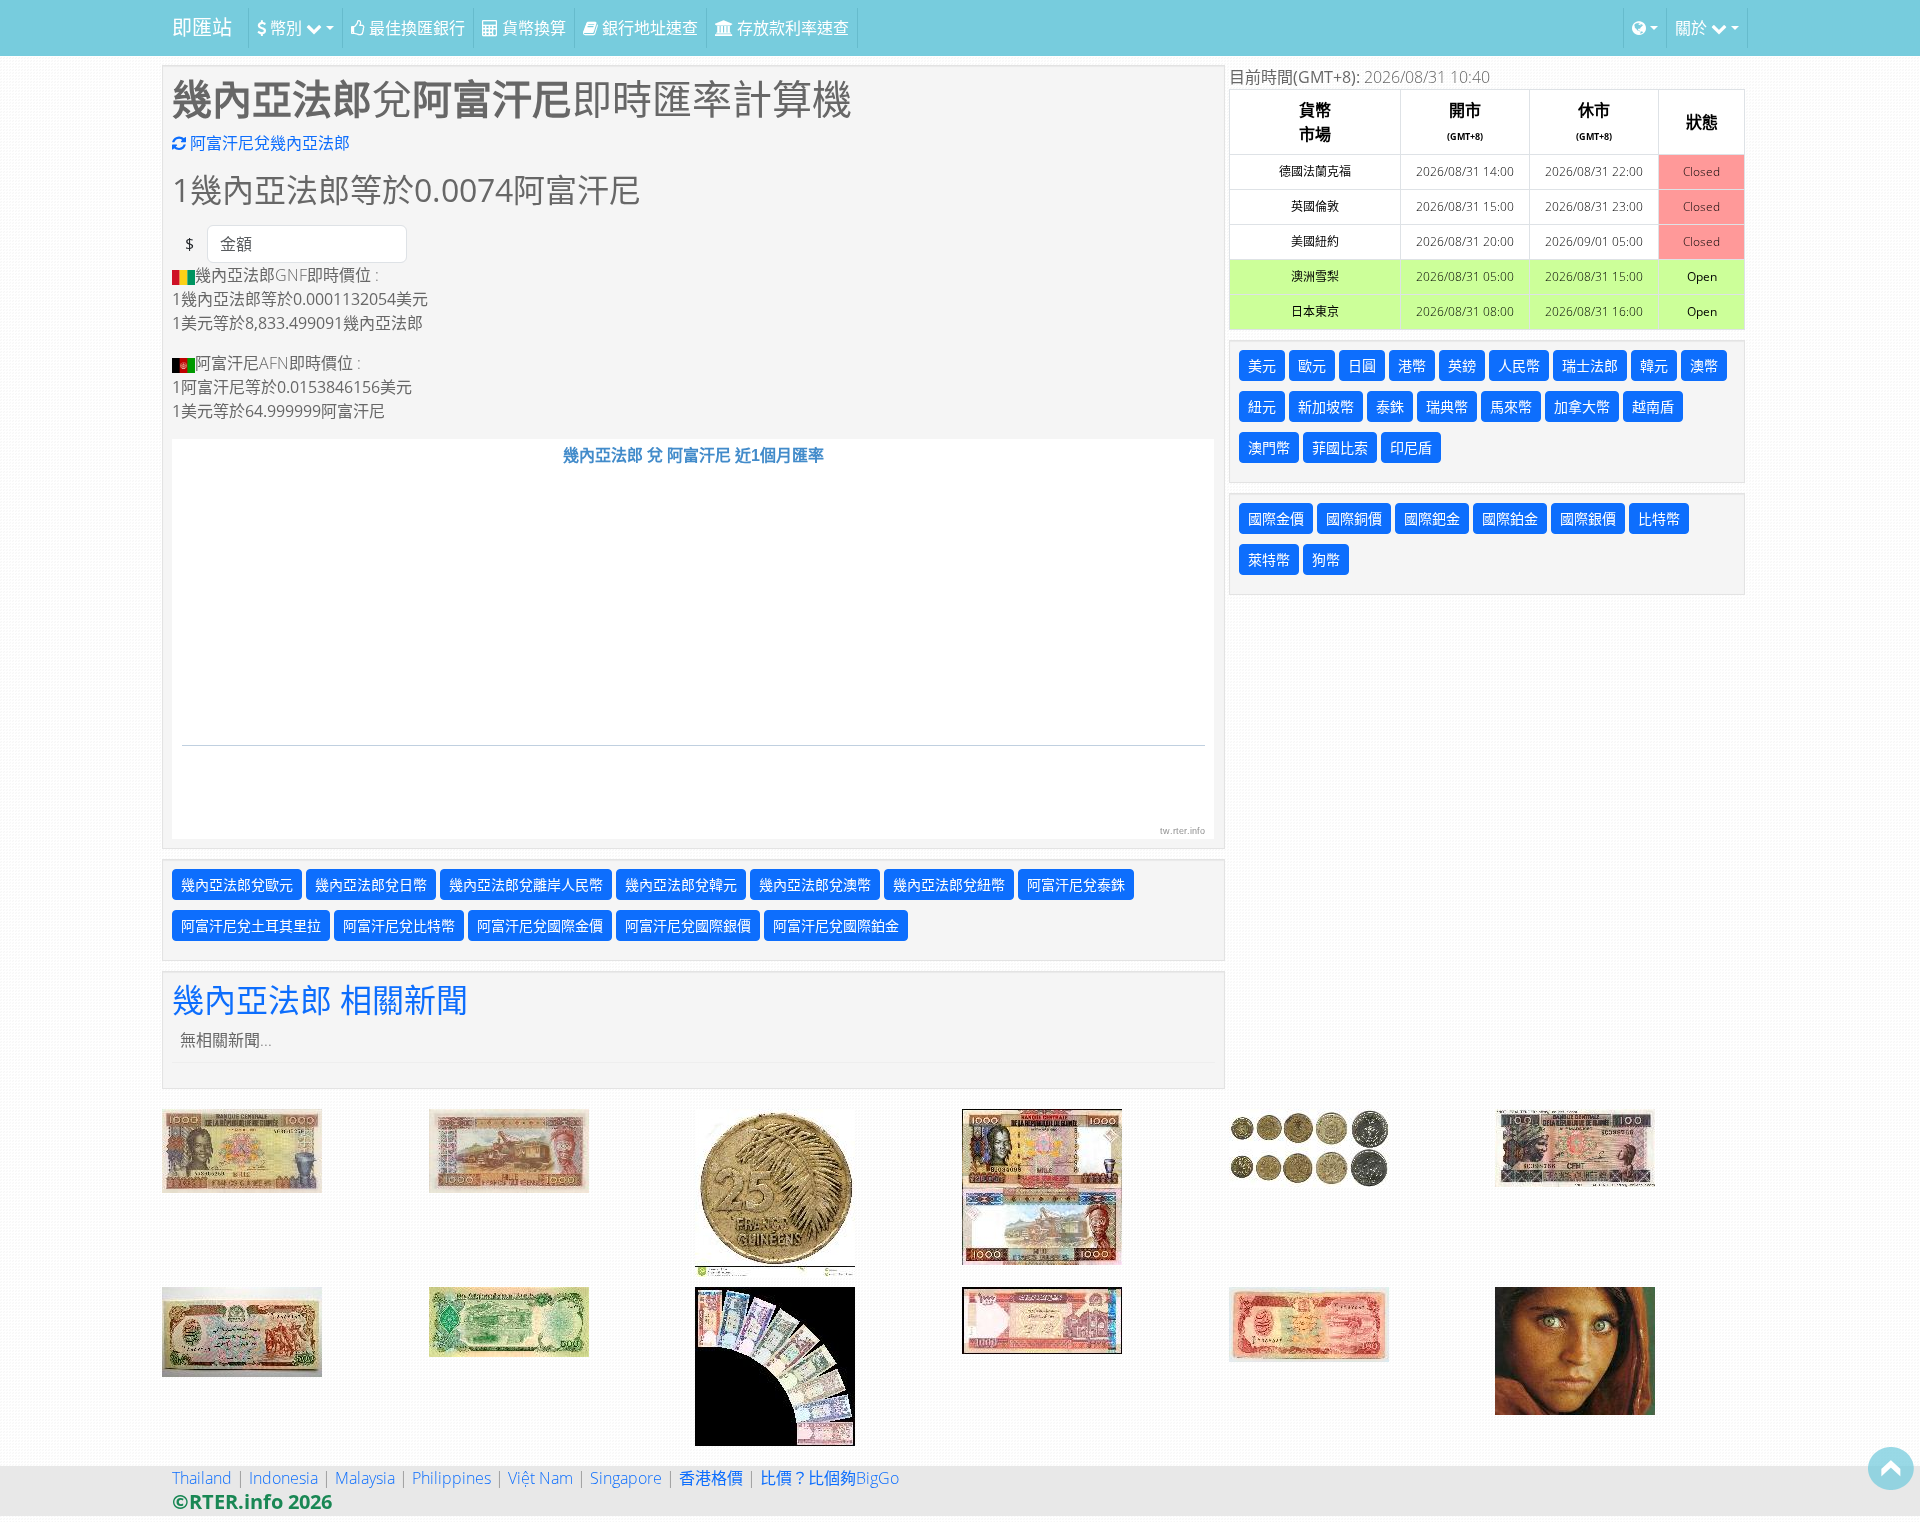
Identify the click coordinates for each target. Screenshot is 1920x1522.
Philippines (451, 1478)
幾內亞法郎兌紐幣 (949, 884)
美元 (1262, 365)
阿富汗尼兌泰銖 (1076, 884)
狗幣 (1326, 559)
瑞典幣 (1447, 406)
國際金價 (1276, 518)
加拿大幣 (1582, 406)
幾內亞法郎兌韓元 (681, 884)
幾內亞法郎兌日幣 (371, 884)
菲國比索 (1340, 447)
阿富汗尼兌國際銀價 (688, 925)
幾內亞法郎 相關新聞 (320, 999)
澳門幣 (1269, 447)
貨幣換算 (532, 28)
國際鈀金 (1432, 518)
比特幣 (1659, 518)
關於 (1693, 28)
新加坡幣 (1326, 406)
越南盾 (1653, 406)
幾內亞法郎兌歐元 (237, 884)
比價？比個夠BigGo (829, 1478)
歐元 (1312, 365)
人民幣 (1519, 365)
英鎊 (1462, 365)
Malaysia (365, 1478)
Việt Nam (540, 1478)
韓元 (1654, 365)
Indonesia (283, 1478)
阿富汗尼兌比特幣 (399, 925)
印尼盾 (1411, 447)
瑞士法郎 (1590, 365)
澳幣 (1704, 365)
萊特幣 (1269, 559)
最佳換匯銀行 (415, 28)
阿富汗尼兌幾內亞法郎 (268, 143)
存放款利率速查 (791, 28)
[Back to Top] (1891, 1468)
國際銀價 (1588, 518)
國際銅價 (1354, 518)
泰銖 (1390, 406)
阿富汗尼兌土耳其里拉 (251, 925)
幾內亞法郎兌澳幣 (815, 884)
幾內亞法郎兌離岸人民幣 (526, 884)
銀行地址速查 (648, 28)
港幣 (1412, 365)
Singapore (626, 1478)
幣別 (286, 28)
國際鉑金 (1510, 518)
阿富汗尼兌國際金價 (540, 925)
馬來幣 (1511, 406)
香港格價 (711, 1478)
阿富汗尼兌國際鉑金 (836, 925)
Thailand (202, 1478)
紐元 (1262, 406)
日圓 (1362, 365)
